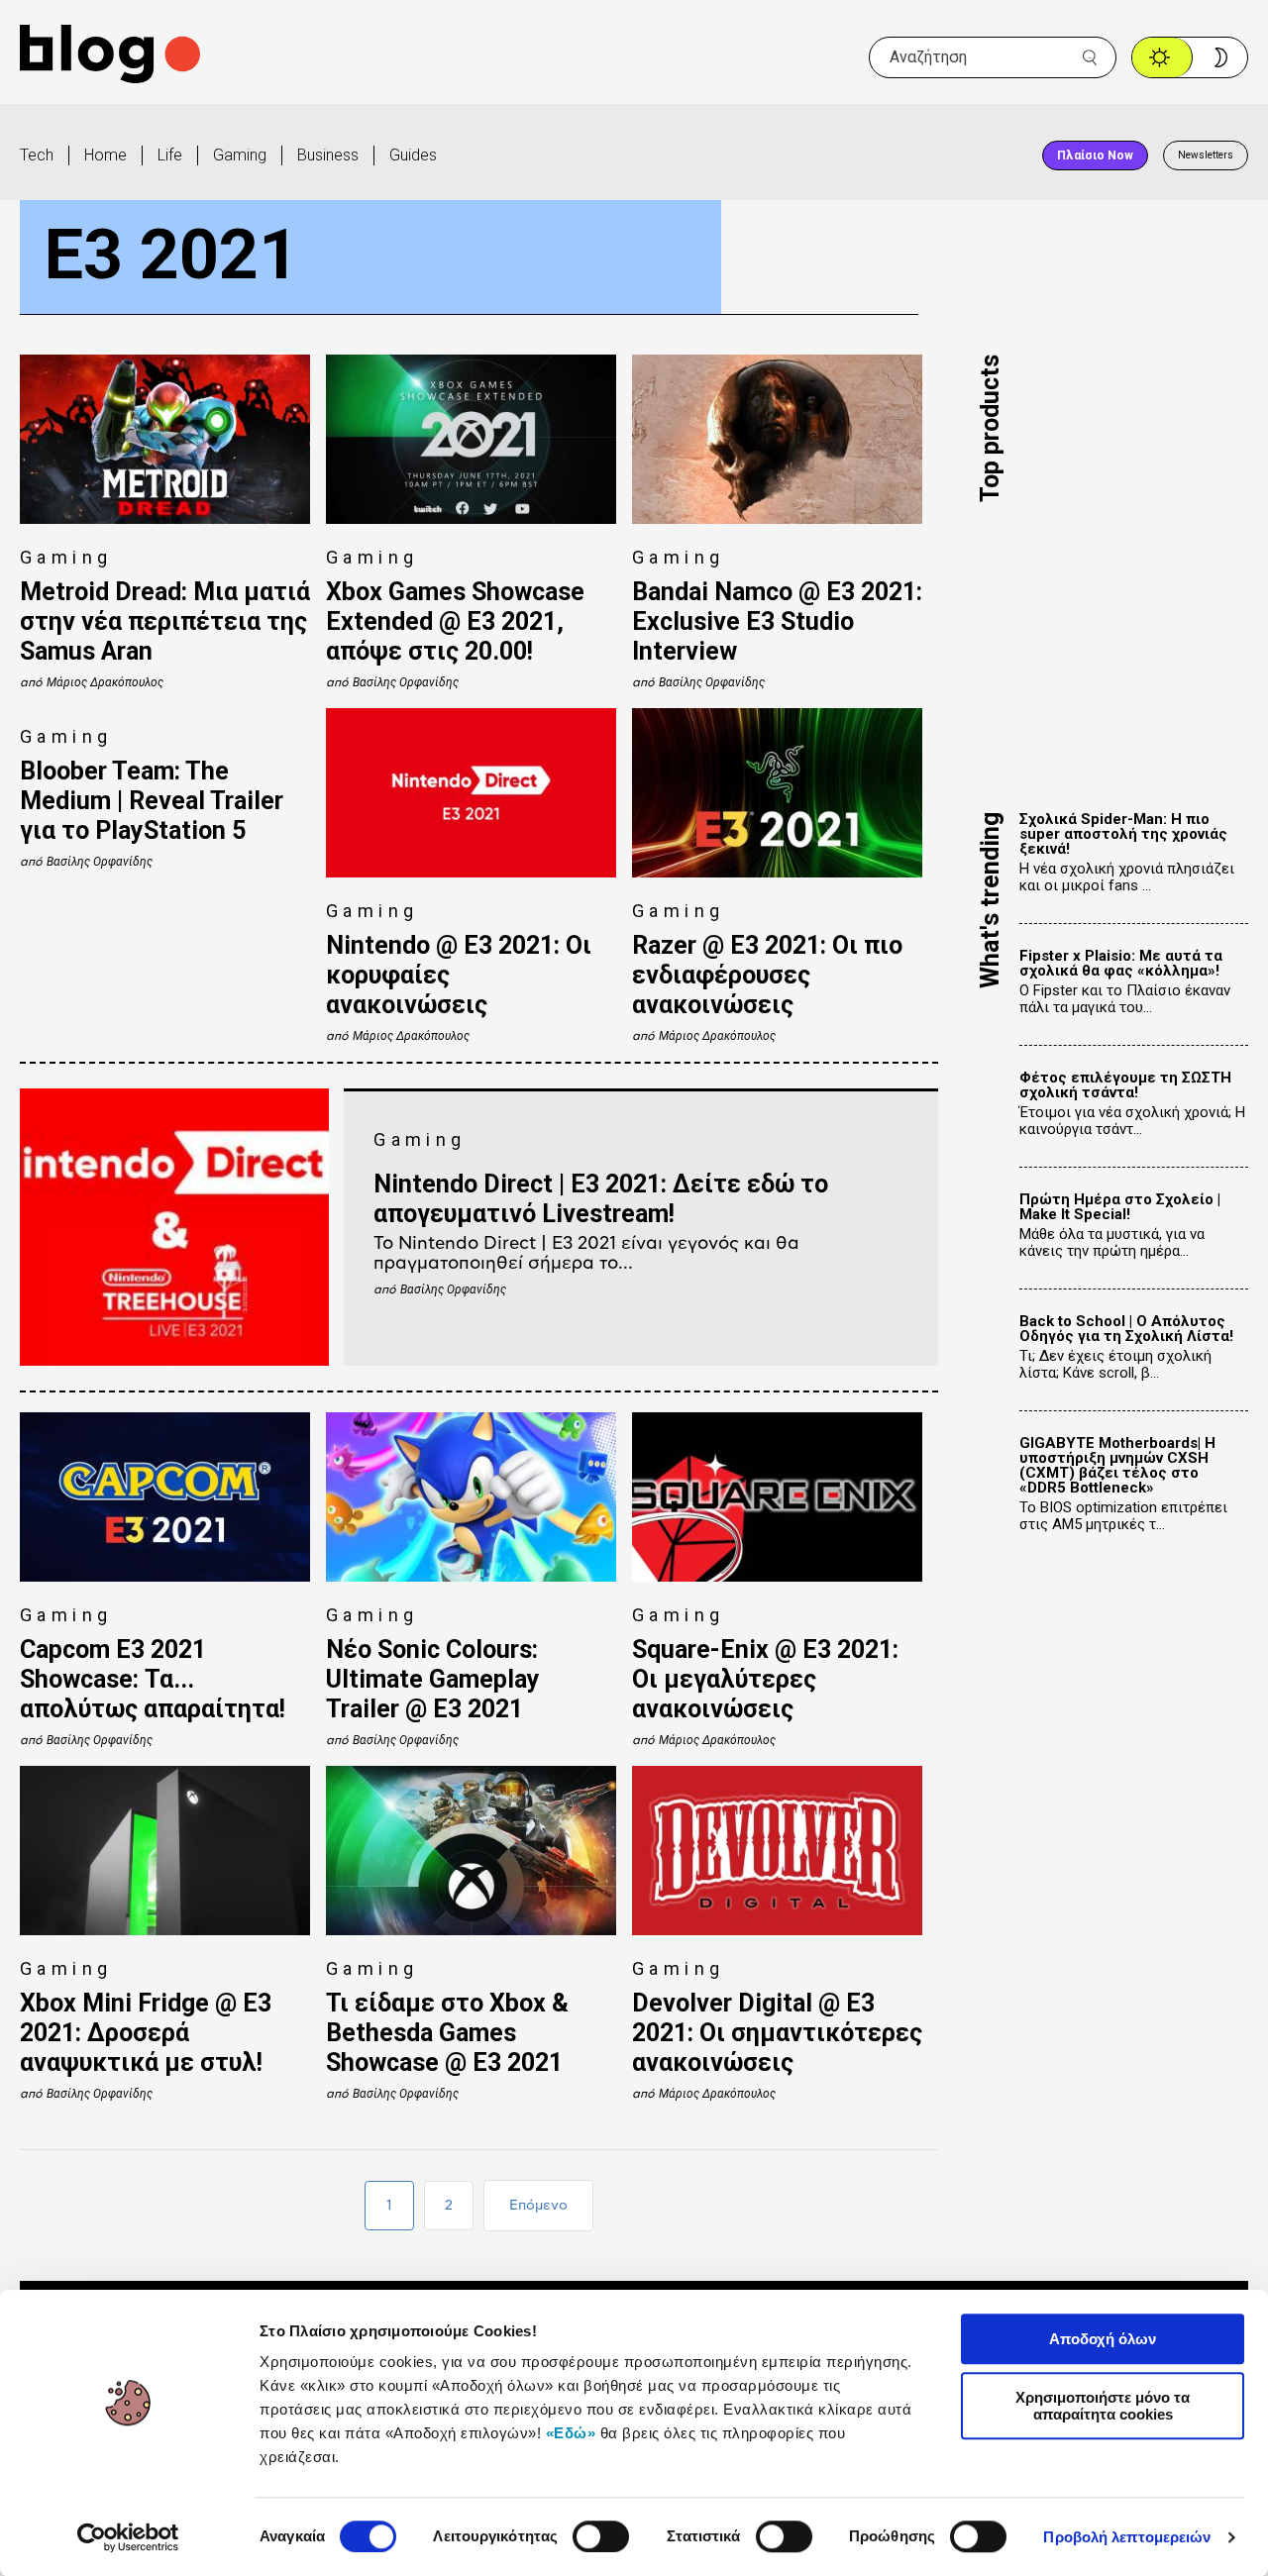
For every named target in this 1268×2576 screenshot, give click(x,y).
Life (170, 155)
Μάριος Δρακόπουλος (105, 682)
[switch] (601, 2536)
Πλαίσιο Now (1095, 155)
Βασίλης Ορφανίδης (406, 682)
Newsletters (1206, 155)
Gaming (240, 155)
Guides (413, 155)
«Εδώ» (571, 2433)
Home (106, 155)
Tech (37, 155)
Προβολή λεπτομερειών (1127, 2537)
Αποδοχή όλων (1103, 2339)
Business (328, 155)
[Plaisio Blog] (110, 57)
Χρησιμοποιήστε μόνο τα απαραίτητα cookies (1103, 2406)
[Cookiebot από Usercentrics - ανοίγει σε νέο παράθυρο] (128, 2537)
